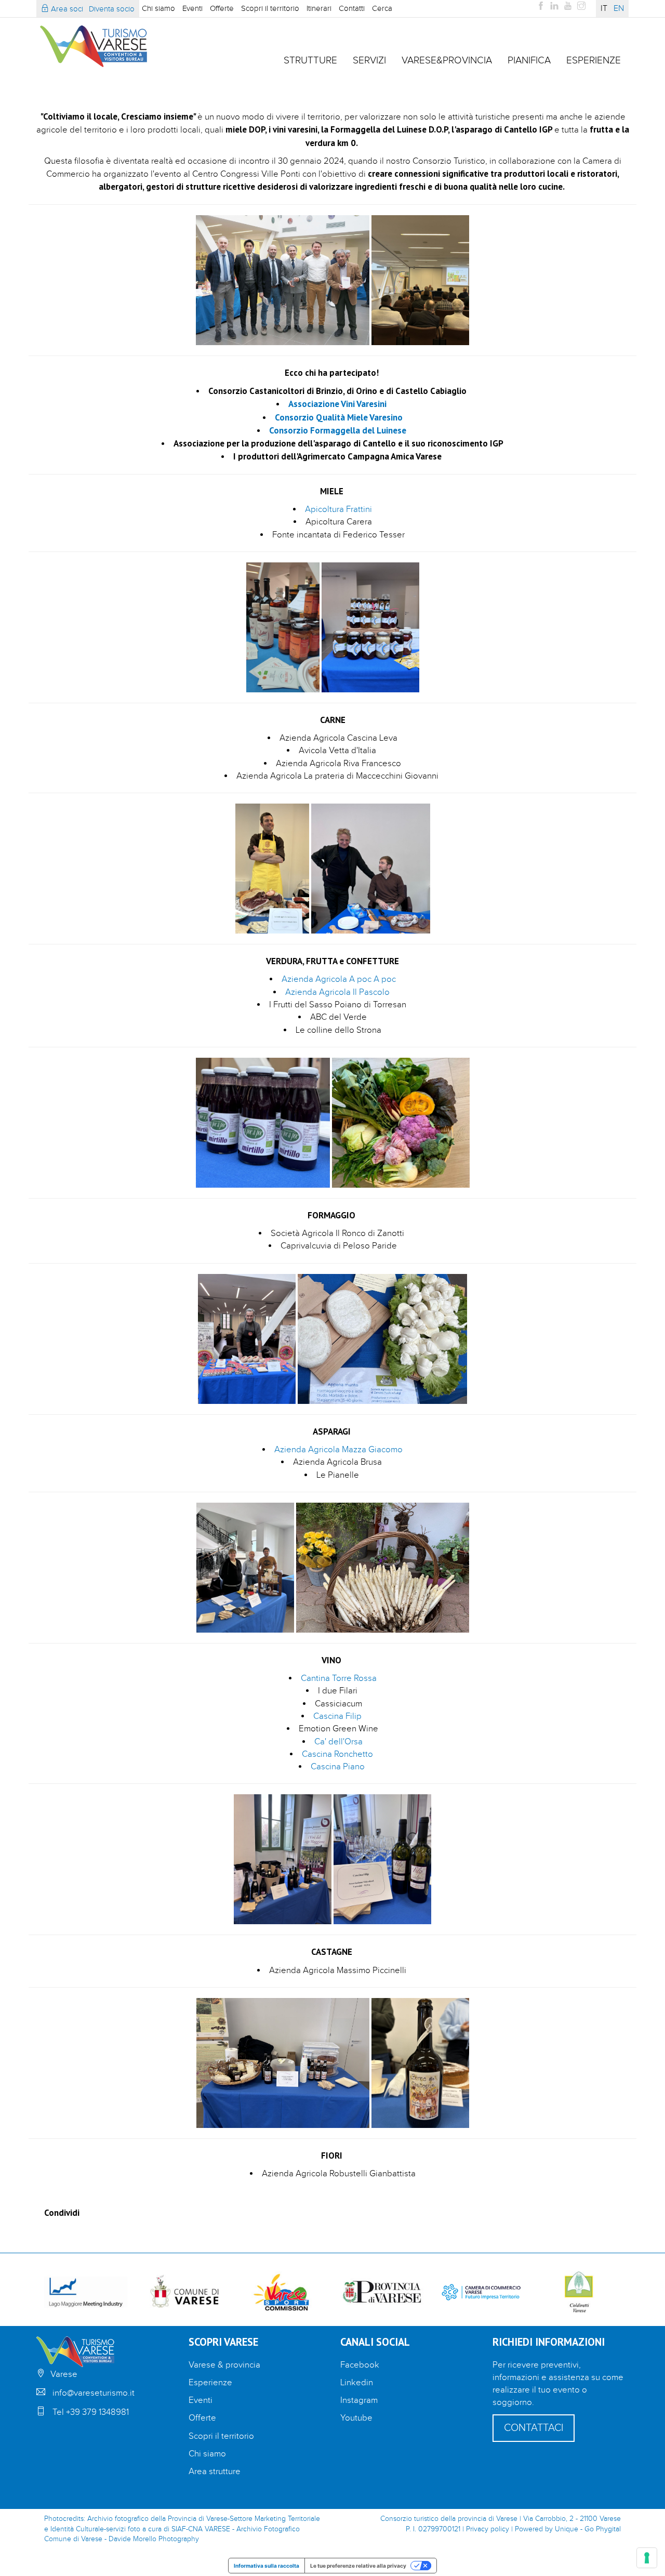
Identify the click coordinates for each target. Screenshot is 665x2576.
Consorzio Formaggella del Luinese (338, 430)
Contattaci (534, 2428)
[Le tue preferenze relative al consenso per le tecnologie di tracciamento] (647, 2558)
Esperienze (594, 60)
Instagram (359, 2400)
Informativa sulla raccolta (267, 2566)
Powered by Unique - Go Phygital (568, 2529)
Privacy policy (488, 2529)
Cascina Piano (339, 1767)
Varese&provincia (447, 60)
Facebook (360, 2365)
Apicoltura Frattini (338, 509)
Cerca (382, 8)
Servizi (369, 60)
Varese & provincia (224, 2365)
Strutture (310, 60)
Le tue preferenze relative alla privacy (358, 2566)
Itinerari (319, 8)
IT (604, 9)
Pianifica (529, 60)
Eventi (192, 8)
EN (619, 9)
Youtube (356, 2418)
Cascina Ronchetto (337, 1754)
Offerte (222, 8)
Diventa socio (112, 9)
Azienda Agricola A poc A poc (339, 979)
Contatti (352, 8)
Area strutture (215, 2472)
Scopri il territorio (270, 8)
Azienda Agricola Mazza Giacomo (338, 1450)
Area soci (66, 9)
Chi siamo (158, 8)
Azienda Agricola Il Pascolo (338, 992)
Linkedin (357, 2383)
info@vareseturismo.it (94, 2393)
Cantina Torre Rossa (339, 1678)
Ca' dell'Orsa (338, 1742)
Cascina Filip (337, 1716)
